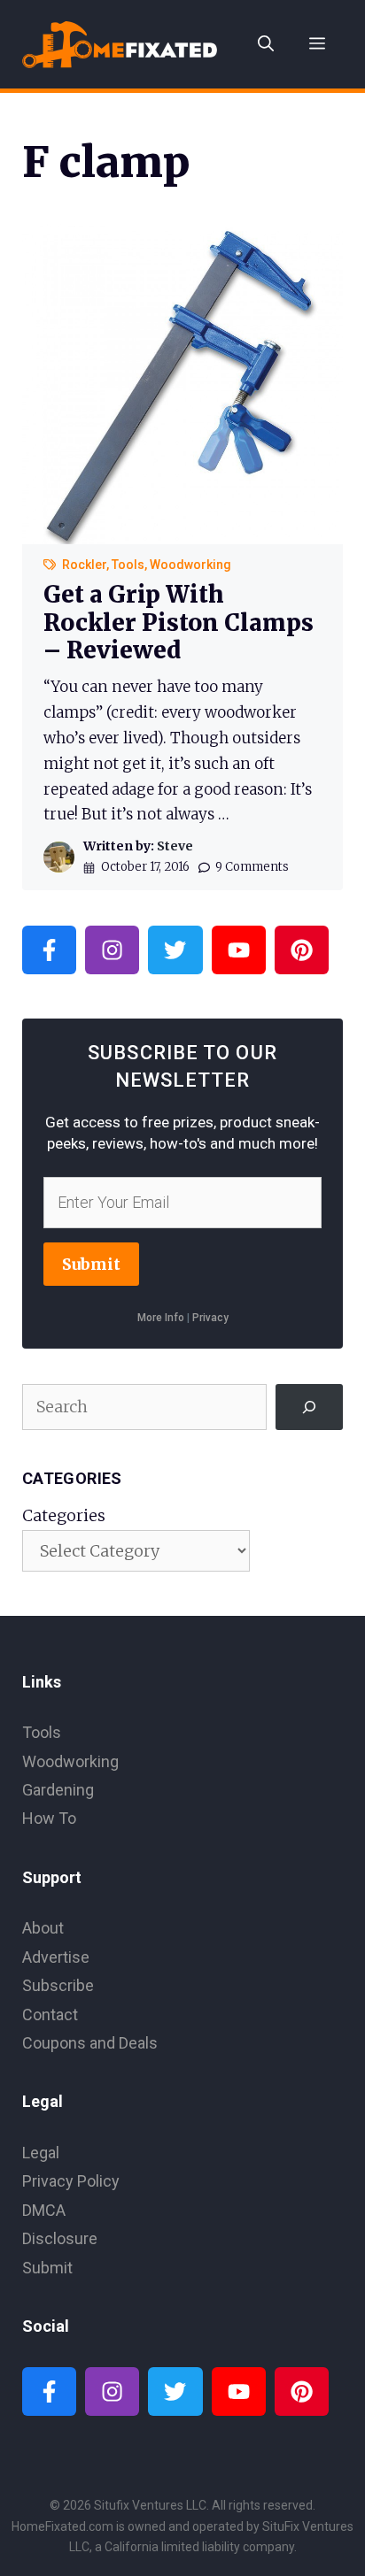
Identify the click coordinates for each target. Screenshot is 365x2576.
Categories (64, 1515)
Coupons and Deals (90, 2043)
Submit (91, 1264)
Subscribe (58, 1985)
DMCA (44, 2210)
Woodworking (190, 565)
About (43, 1928)
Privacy (210, 1318)
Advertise (56, 1957)
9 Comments (252, 867)
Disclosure (60, 2238)
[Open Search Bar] (266, 44)
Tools (128, 565)
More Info (161, 1318)
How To (49, 1818)
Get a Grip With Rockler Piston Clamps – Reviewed (179, 622)
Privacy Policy (71, 2181)
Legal (41, 2153)
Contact (50, 2015)
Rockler (84, 565)
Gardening (58, 1790)
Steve (175, 846)
